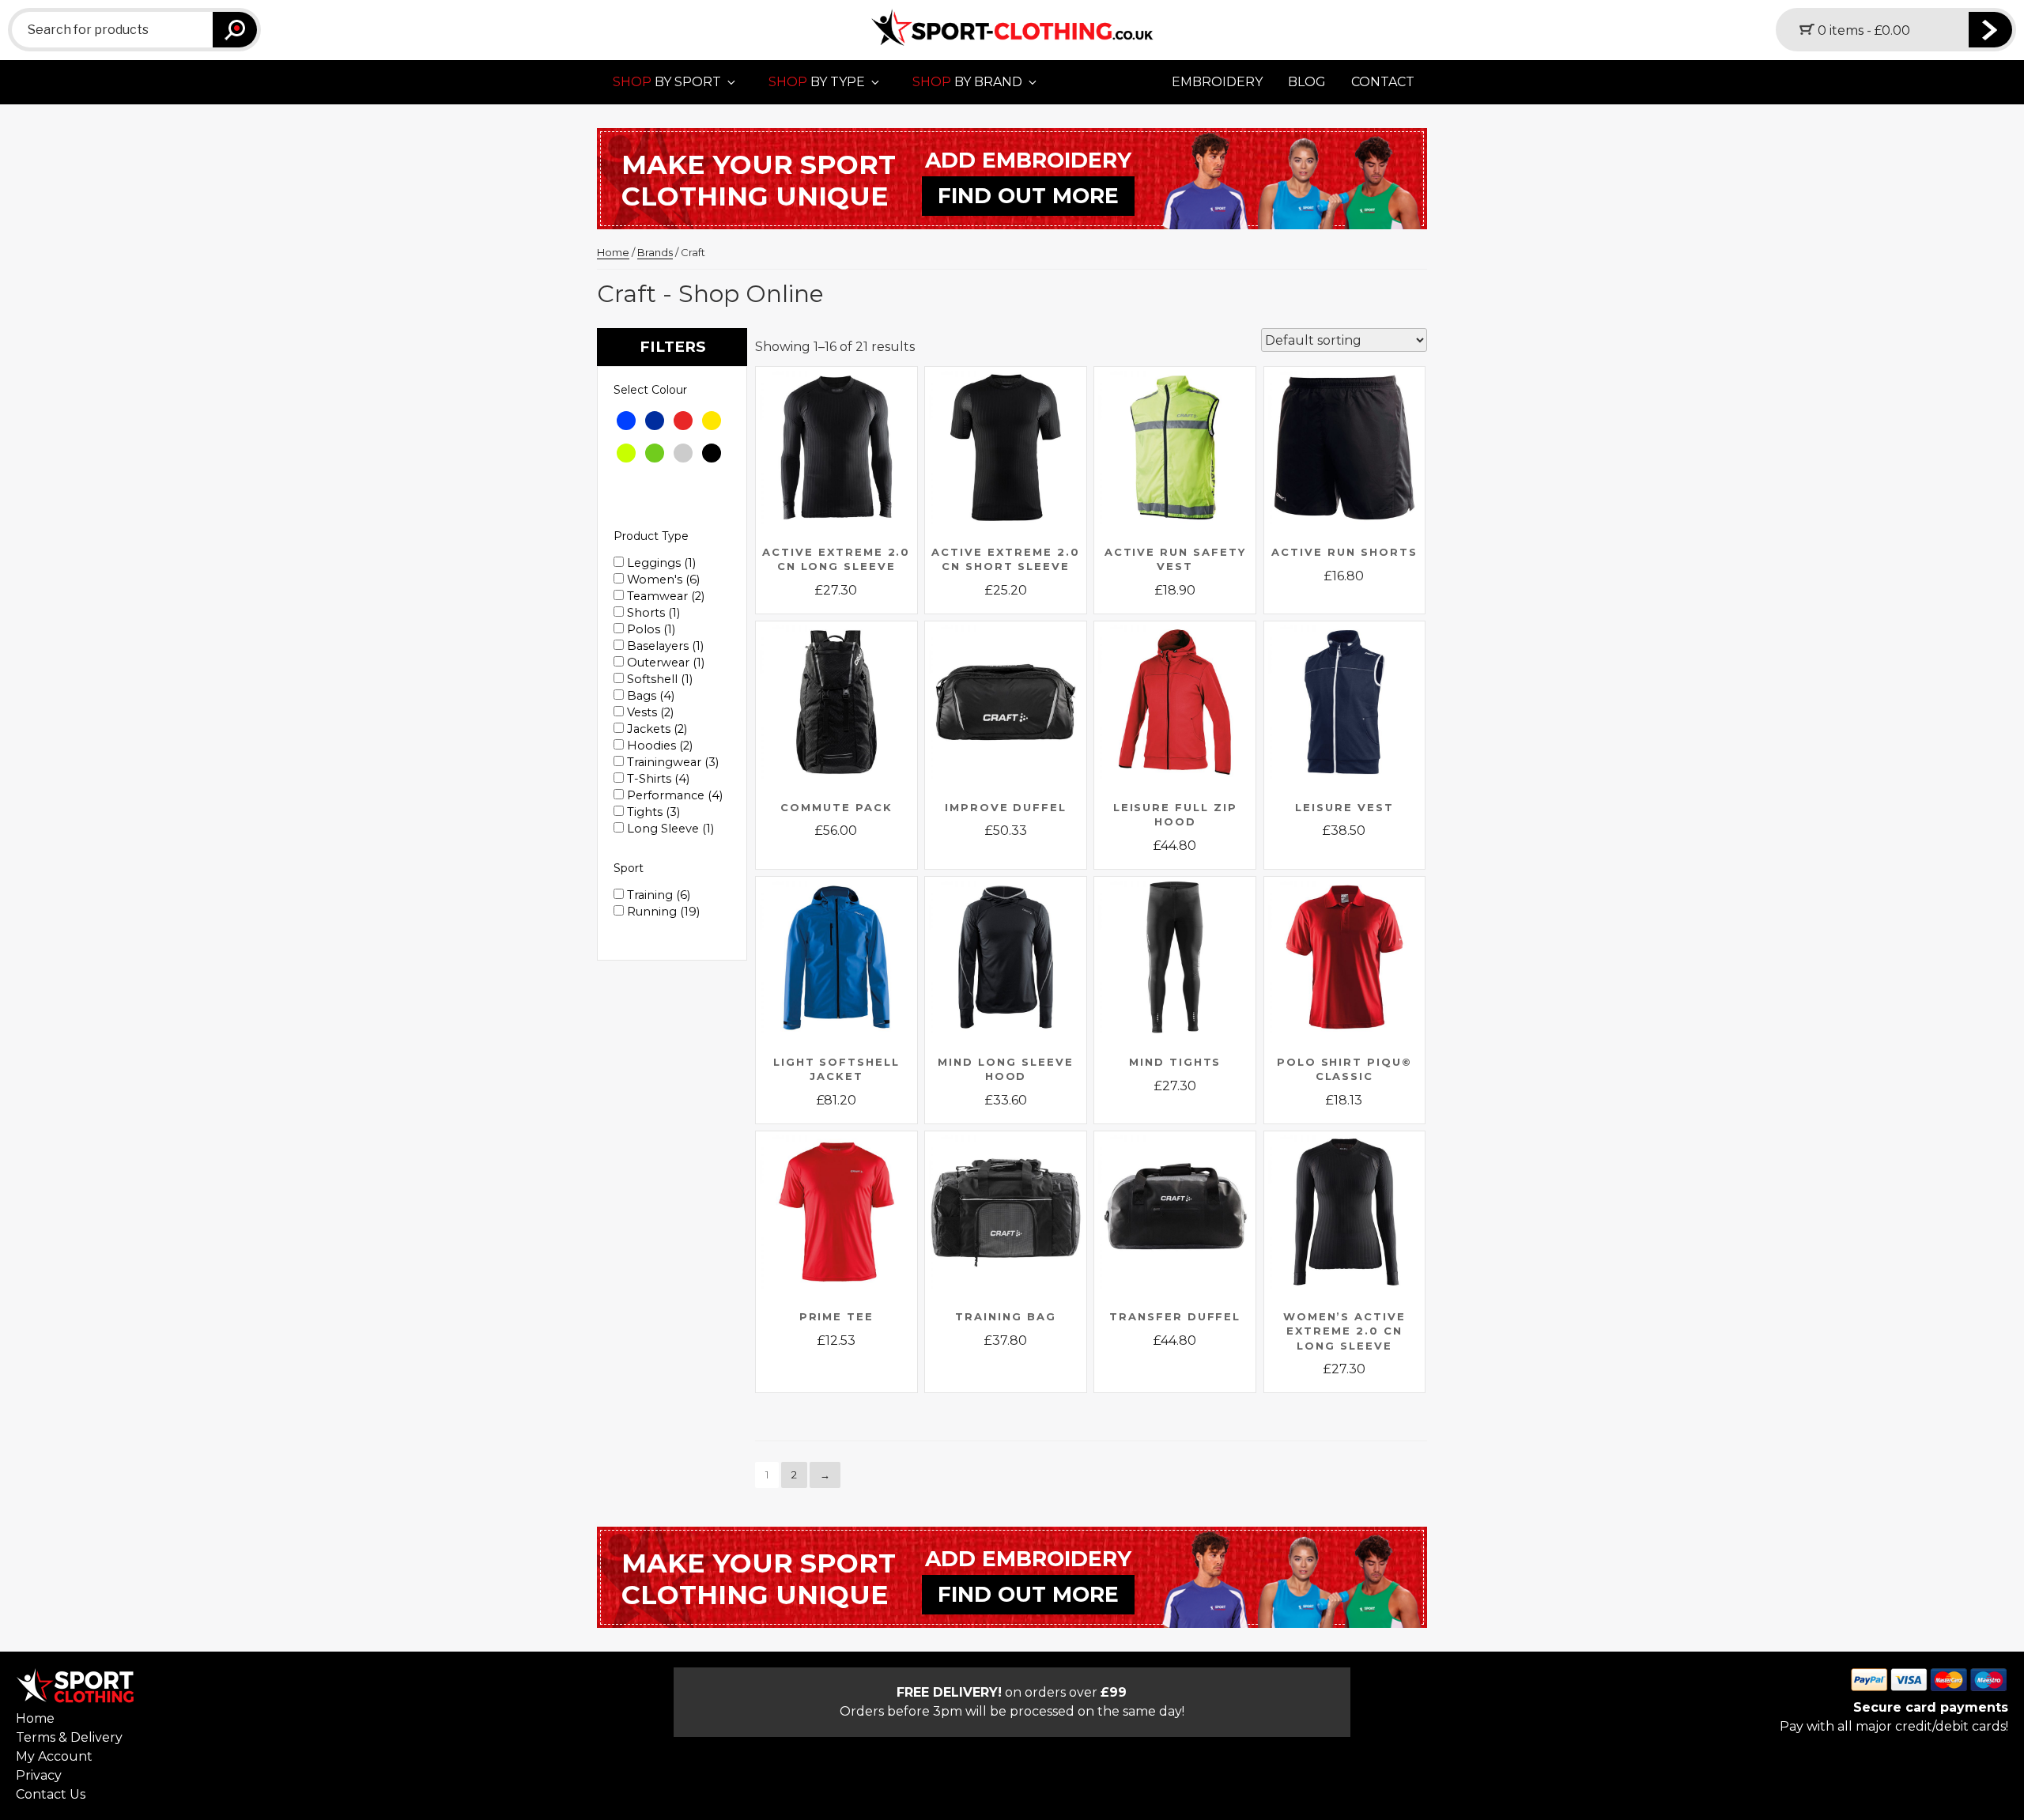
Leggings (660, 563)
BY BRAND (967, 82)
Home (613, 252)
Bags (649, 696)
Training (657, 895)
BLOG (1307, 82)
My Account (54, 1756)
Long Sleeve (669, 829)
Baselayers (664, 646)
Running (662, 912)
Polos (649, 629)
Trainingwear (671, 762)
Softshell (658, 679)
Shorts (652, 613)
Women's (662, 580)
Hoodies (658, 746)
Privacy (39, 1775)
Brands (655, 252)
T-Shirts (657, 779)
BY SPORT (667, 82)
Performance (673, 795)
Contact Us (51, 1794)
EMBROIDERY (1217, 82)
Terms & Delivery (69, 1737)
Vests (649, 712)
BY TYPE (817, 82)
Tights (652, 812)
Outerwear (664, 663)
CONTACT (1383, 82)
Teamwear (664, 596)
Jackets (655, 729)
